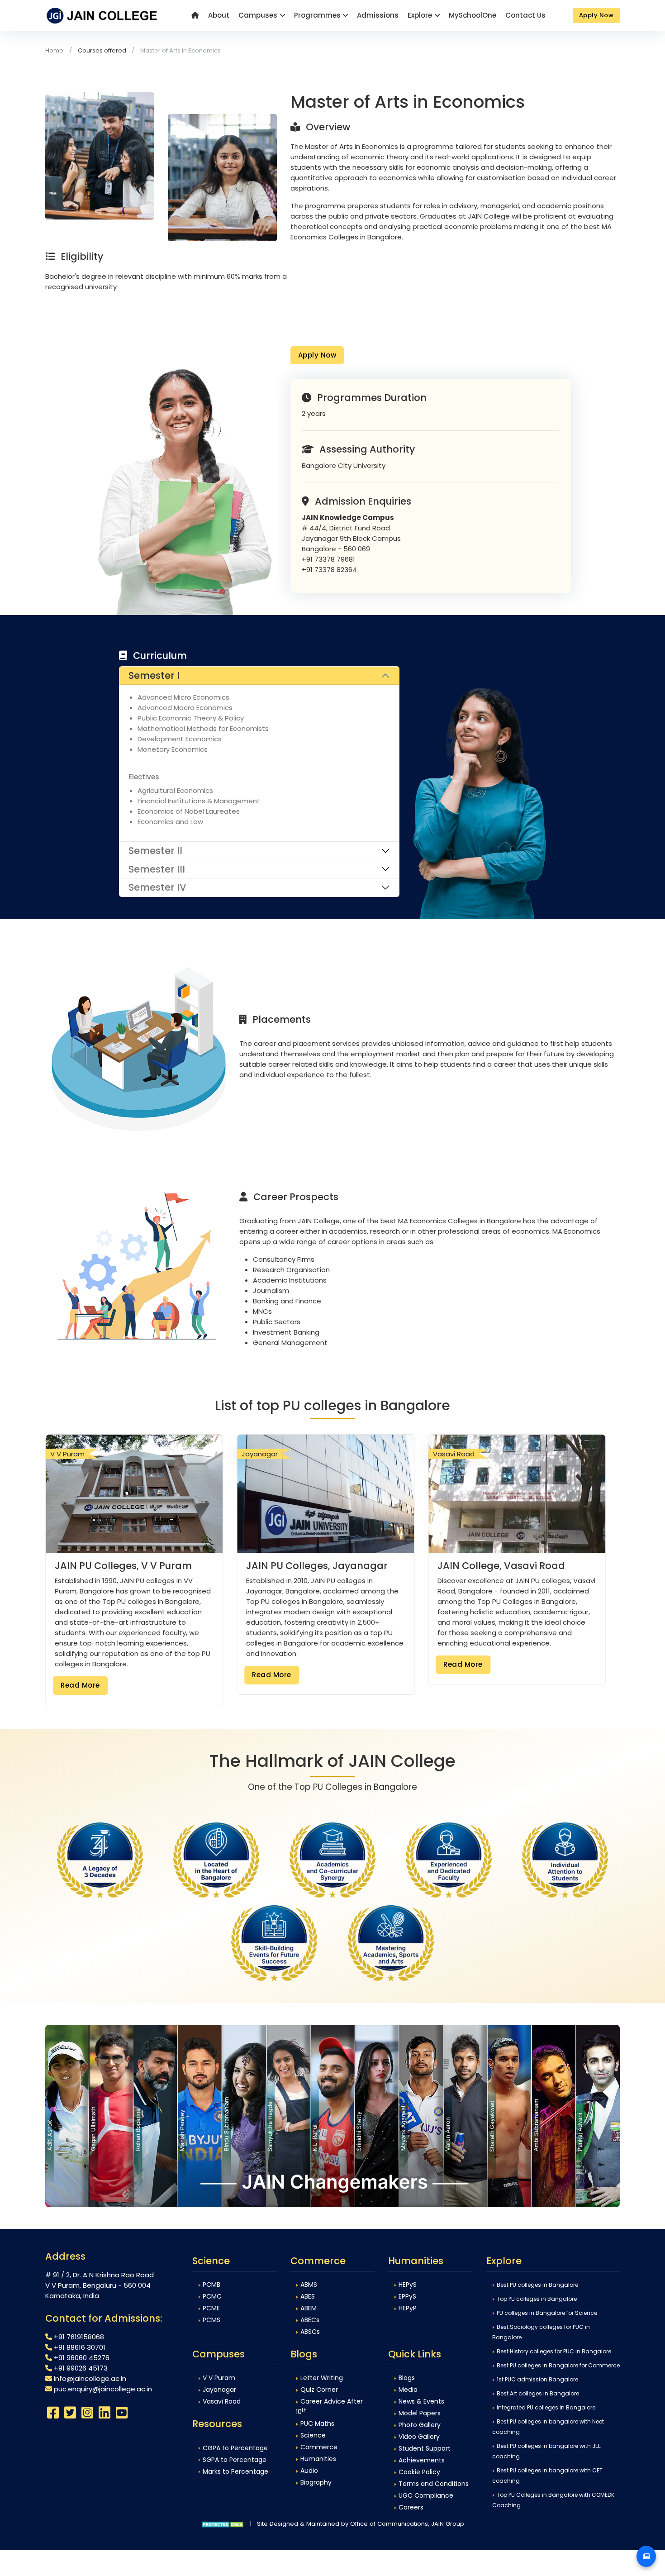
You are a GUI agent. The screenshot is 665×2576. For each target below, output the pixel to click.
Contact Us (525, 15)
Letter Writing (322, 2378)
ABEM (309, 2308)
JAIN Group (448, 2524)
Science (313, 2435)
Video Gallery (419, 2437)
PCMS (211, 2320)
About (219, 15)
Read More (80, 1685)
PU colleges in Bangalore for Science (547, 2313)
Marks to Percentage (235, 2471)
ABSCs (310, 2332)
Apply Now (317, 355)
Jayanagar (219, 2390)
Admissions (378, 15)
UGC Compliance (426, 2495)
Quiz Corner (319, 2390)
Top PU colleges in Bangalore (537, 2299)
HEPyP (408, 2308)
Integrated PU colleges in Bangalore (546, 2407)
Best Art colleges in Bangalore (538, 2393)
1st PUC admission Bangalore (537, 2379)
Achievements (422, 2460)
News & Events (421, 2401)
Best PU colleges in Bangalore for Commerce (558, 2365)
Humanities (318, 2459)
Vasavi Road (222, 2401)
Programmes (317, 15)
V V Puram (219, 2378)
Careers (411, 2507)
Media (408, 2390)
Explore (420, 15)
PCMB (211, 2285)
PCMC (212, 2296)
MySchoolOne (473, 15)
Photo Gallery (420, 2425)
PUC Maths (317, 2423)
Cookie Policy (419, 2472)
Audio (309, 2471)
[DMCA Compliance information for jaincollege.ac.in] (223, 2524)
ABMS (309, 2285)
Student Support (425, 2448)
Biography (316, 2482)
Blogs (407, 2378)
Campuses (258, 15)
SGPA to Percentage (235, 2460)
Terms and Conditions (434, 2484)
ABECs (310, 2320)
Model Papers (420, 2413)
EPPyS (407, 2296)
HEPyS (408, 2285)
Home (54, 50)
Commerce (319, 2447)
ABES (308, 2296)
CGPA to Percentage (235, 2448)
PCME (211, 2308)
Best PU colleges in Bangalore (537, 2285)
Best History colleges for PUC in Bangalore (554, 2351)
